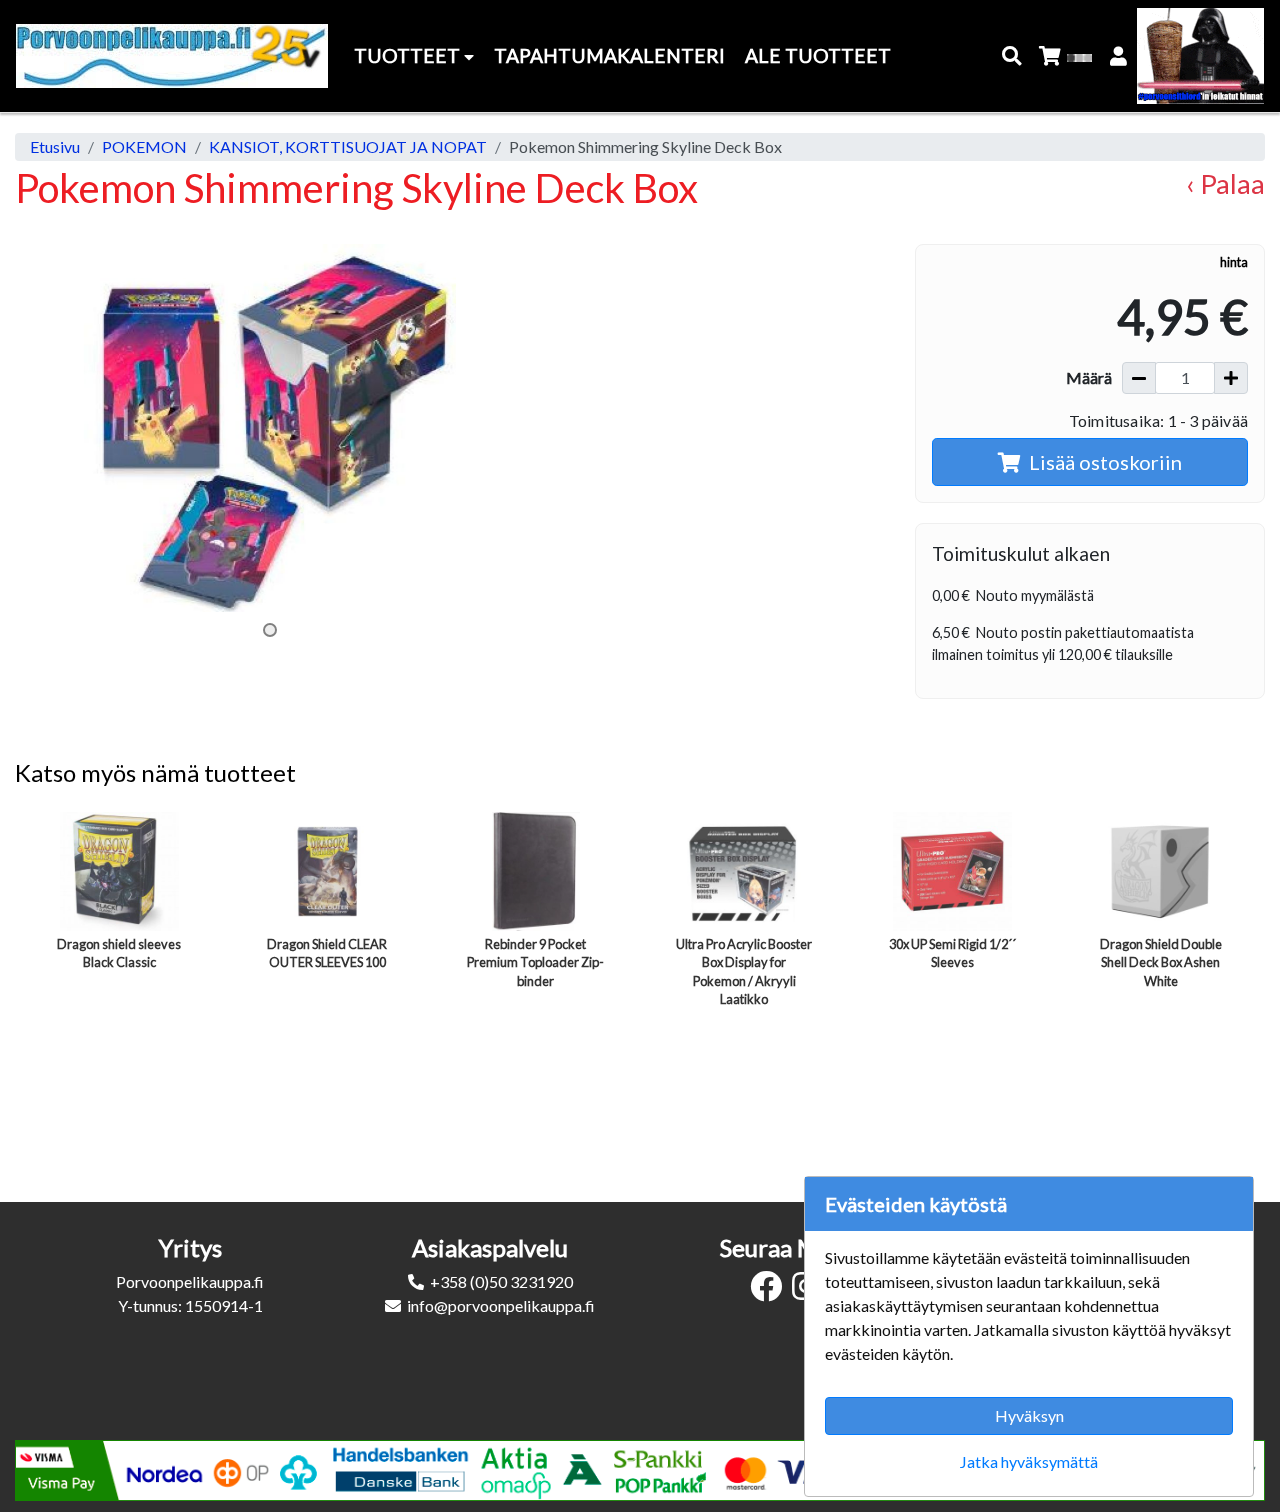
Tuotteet (409, 55)
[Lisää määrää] (1231, 378)
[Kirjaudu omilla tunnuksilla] (1119, 56)
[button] (1012, 56)
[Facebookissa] (771, 1291)
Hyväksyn (1029, 1415)
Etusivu (55, 146)
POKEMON (144, 146)
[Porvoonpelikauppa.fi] (172, 56)
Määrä (1089, 377)
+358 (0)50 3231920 (501, 1281)
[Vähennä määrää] (1139, 378)
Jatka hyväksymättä (1029, 1461)
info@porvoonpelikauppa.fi (501, 1305)
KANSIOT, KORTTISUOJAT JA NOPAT (348, 146)
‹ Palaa (1225, 183)
